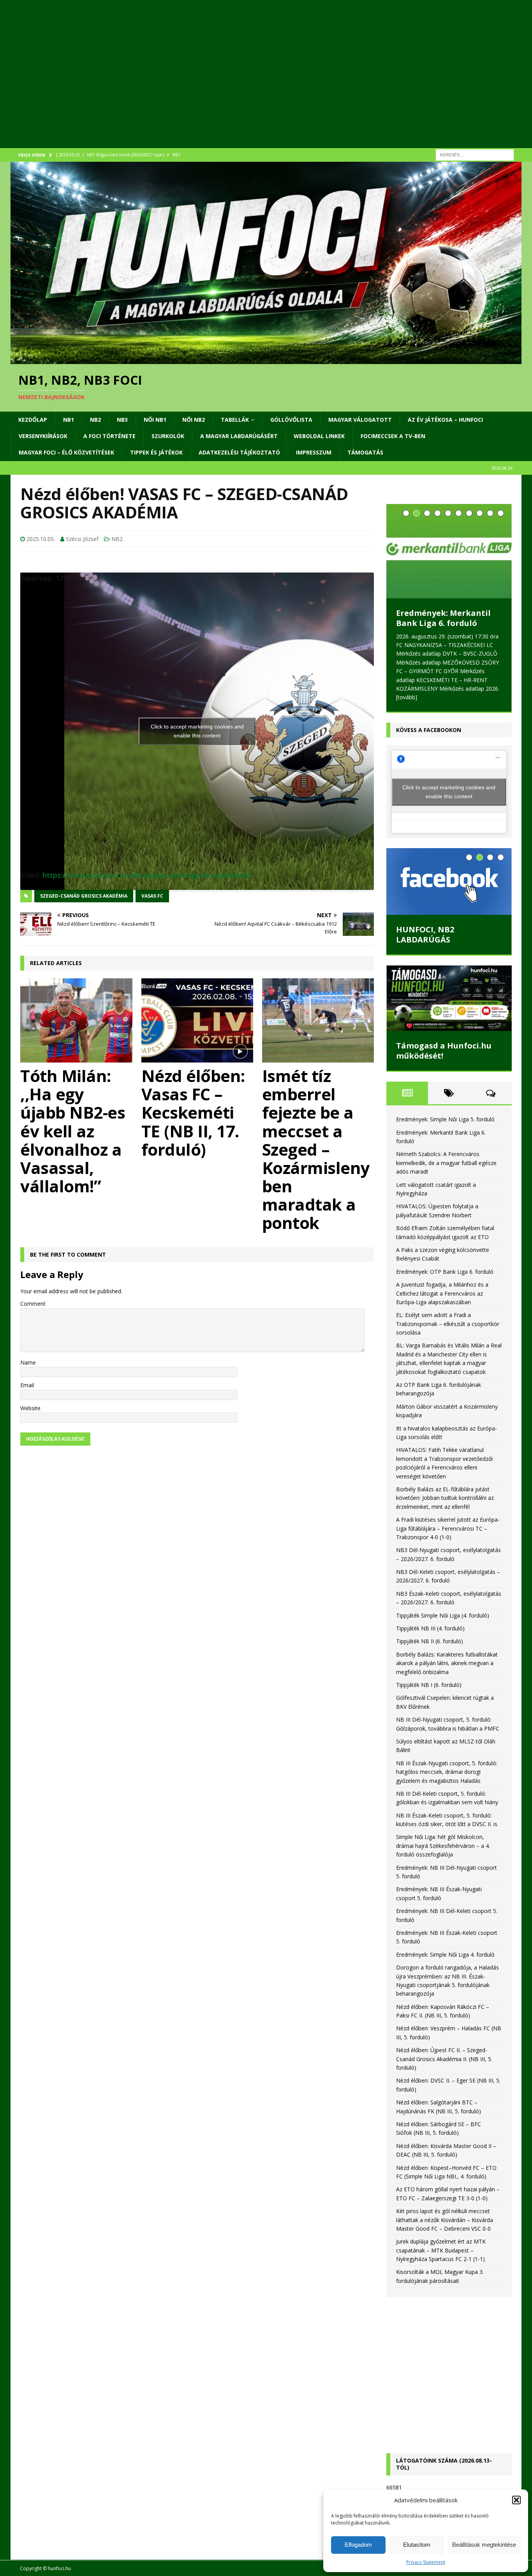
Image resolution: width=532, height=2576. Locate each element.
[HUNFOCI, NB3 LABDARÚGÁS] (449, 861)
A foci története (109, 436)
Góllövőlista (291, 420)
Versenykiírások (43, 436)
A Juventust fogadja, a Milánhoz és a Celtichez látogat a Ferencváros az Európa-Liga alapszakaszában (442, 1273)
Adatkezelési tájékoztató (239, 452)
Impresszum (314, 452)
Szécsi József (82, 539)
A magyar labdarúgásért (239, 436)
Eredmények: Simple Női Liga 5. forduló (445, 1099)
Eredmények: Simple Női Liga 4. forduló (445, 1934)
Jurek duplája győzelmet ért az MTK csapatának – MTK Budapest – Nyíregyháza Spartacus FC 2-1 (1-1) (441, 2229)
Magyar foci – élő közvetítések (66, 452)
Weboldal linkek (319, 436)
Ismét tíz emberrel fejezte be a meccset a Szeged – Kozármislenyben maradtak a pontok (316, 1149)
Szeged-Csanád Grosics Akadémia (84, 896)
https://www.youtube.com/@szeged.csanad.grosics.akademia (147, 875)
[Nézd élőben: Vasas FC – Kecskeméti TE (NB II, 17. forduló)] (197, 1020)
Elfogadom (358, 2545)
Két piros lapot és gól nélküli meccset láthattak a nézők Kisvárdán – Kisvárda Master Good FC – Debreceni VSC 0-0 (445, 2199)
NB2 (95, 420)
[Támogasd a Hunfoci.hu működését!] (449, 978)
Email (27, 1385)
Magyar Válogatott (360, 420)
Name (28, 1362)
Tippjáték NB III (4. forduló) (430, 1608)
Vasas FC (152, 896)
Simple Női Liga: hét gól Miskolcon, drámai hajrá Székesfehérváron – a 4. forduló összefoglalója (443, 1825)
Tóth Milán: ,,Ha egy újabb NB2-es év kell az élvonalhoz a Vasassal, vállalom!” (73, 1131)
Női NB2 (194, 420)
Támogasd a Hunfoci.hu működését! (444, 1030)
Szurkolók (168, 436)
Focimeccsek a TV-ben (393, 436)
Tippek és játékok (156, 452)
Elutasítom (417, 2545)
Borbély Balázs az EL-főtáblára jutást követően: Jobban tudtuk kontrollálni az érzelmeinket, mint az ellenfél (445, 1477)
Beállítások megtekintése (484, 2545)
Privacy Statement (426, 2562)
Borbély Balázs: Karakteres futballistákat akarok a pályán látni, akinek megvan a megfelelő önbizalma (447, 1642)
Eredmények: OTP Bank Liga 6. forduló (445, 1251)
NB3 (122, 420)
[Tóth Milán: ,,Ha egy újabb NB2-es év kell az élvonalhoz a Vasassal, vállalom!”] (76, 1020)
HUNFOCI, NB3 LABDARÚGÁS (425, 914)
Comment (33, 1304)
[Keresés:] (475, 154)
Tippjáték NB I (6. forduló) (429, 1664)
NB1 (69, 420)
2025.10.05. (41, 539)
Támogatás (365, 452)
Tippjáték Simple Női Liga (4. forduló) (443, 1595)
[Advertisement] (244, 84)
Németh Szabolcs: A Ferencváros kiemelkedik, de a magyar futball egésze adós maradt (448, 587)
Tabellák (235, 420)
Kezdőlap (33, 420)
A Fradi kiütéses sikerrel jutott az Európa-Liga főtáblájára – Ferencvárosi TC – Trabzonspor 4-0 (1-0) (448, 1508)
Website (30, 1408)
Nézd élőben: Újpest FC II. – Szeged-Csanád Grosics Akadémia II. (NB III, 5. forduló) (444, 2038)
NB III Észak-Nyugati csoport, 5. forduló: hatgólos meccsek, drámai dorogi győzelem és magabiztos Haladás (447, 1751)
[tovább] (468, 676)
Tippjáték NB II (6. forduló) (430, 1620)
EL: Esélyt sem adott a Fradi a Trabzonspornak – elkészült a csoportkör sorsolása (448, 1303)
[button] (516, 2500)
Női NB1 (155, 420)
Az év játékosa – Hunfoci (445, 420)
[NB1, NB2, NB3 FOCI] (266, 360)
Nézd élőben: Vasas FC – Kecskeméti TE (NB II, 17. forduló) (193, 1112)
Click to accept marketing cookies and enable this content (197, 731)
